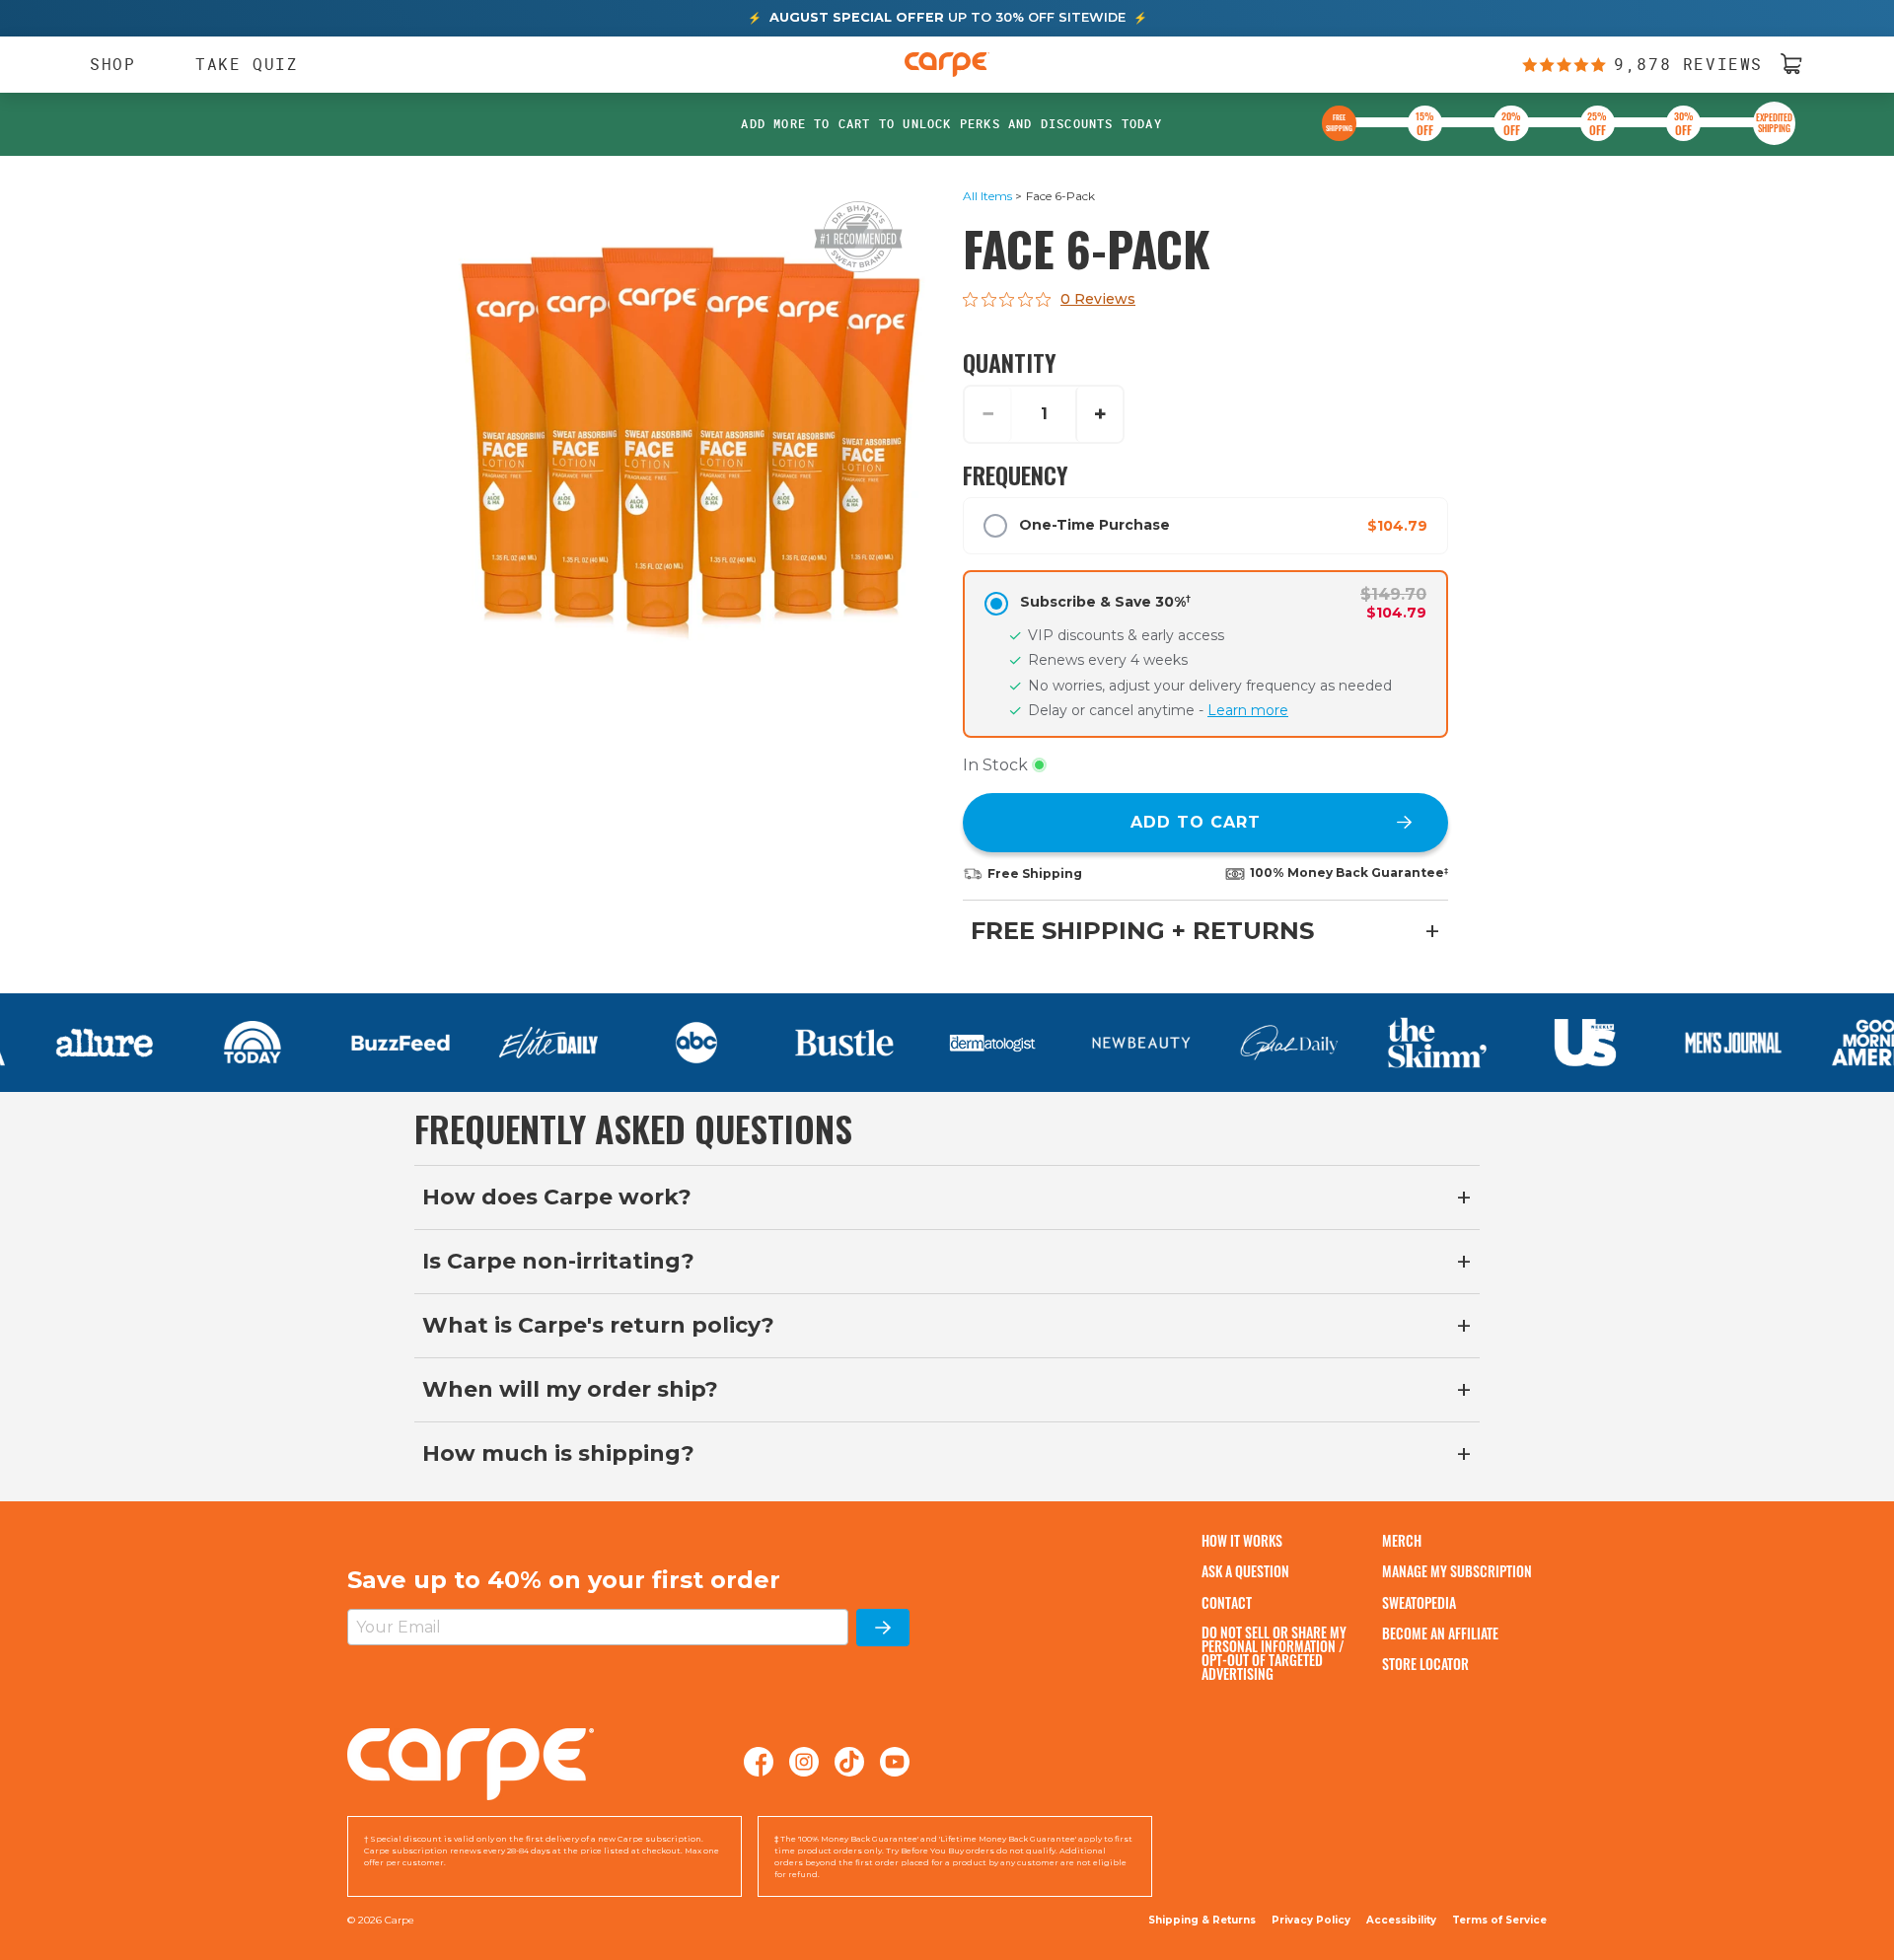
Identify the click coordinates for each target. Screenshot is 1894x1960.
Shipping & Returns (1202, 1920)
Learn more (1248, 710)
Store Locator (1425, 1664)
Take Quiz (247, 63)
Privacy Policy (1311, 1920)
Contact (1227, 1602)
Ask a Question (1245, 1571)
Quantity (1010, 362)
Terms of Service (1499, 1920)
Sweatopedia (1419, 1602)
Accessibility (1401, 1921)
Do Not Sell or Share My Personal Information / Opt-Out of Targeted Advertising (1274, 1653)
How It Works (1242, 1540)
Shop (103, 64)
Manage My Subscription (1457, 1571)
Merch (1402, 1540)
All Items (987, 196)
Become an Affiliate (1440, 1633)
